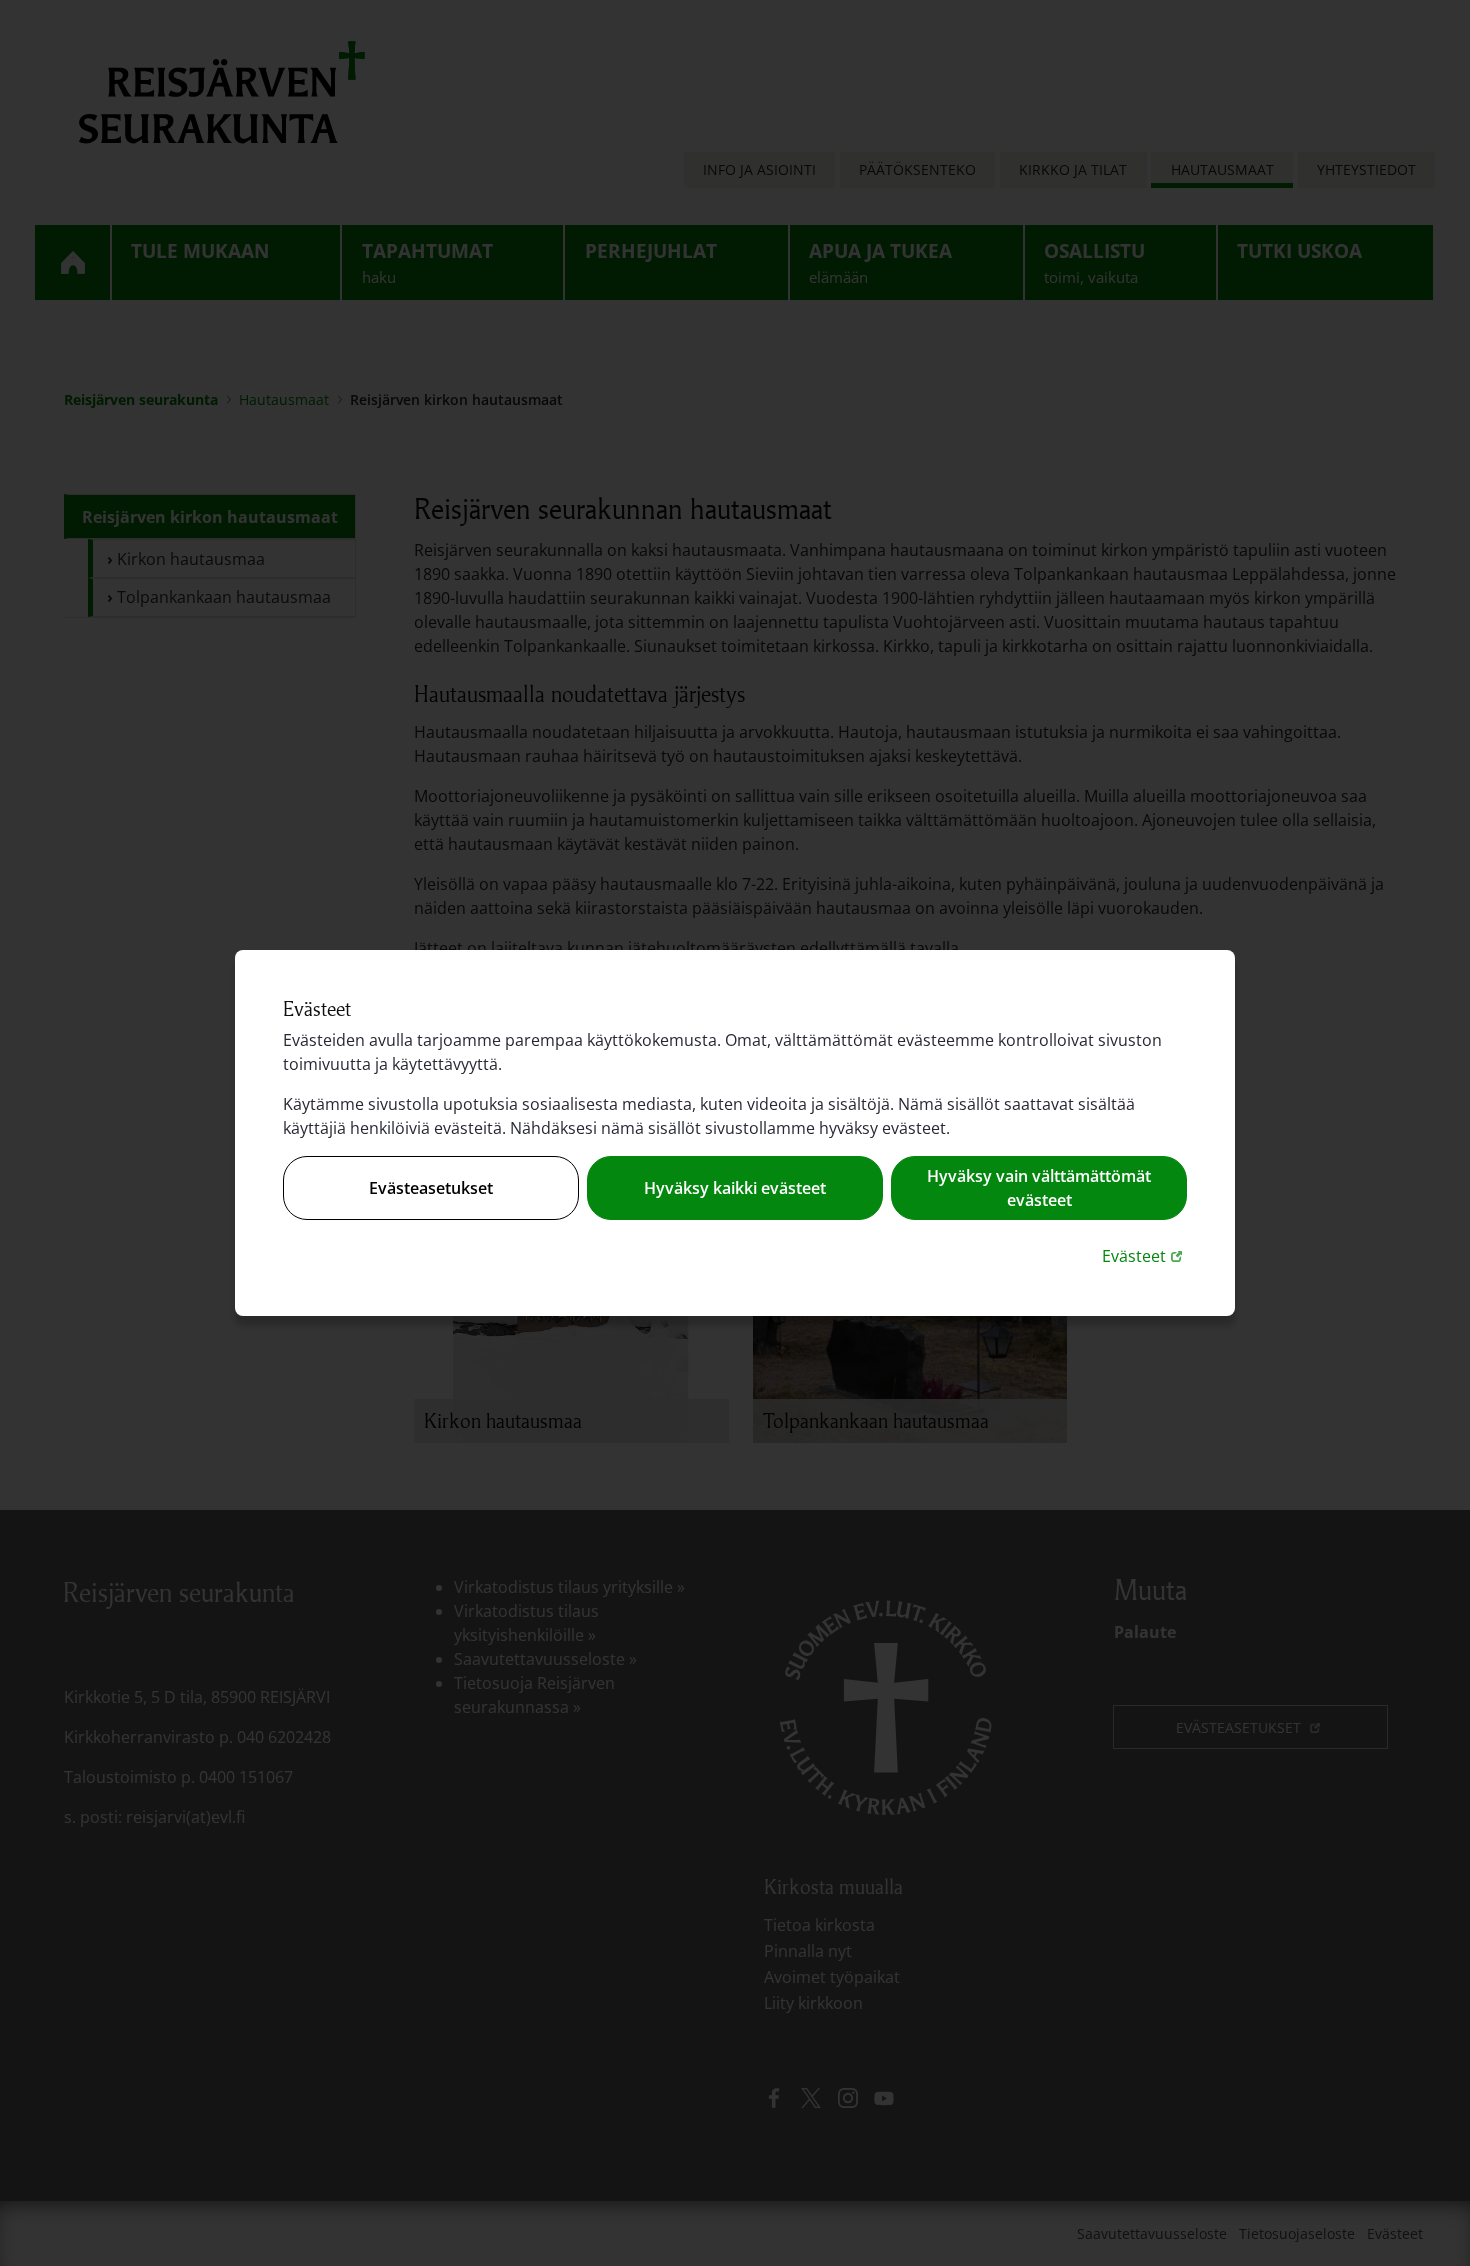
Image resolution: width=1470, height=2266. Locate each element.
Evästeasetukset (431, 1188)
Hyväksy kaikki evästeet (735, 1188)
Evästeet (1144, 1255)
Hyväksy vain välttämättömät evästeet (1039, 1188)
